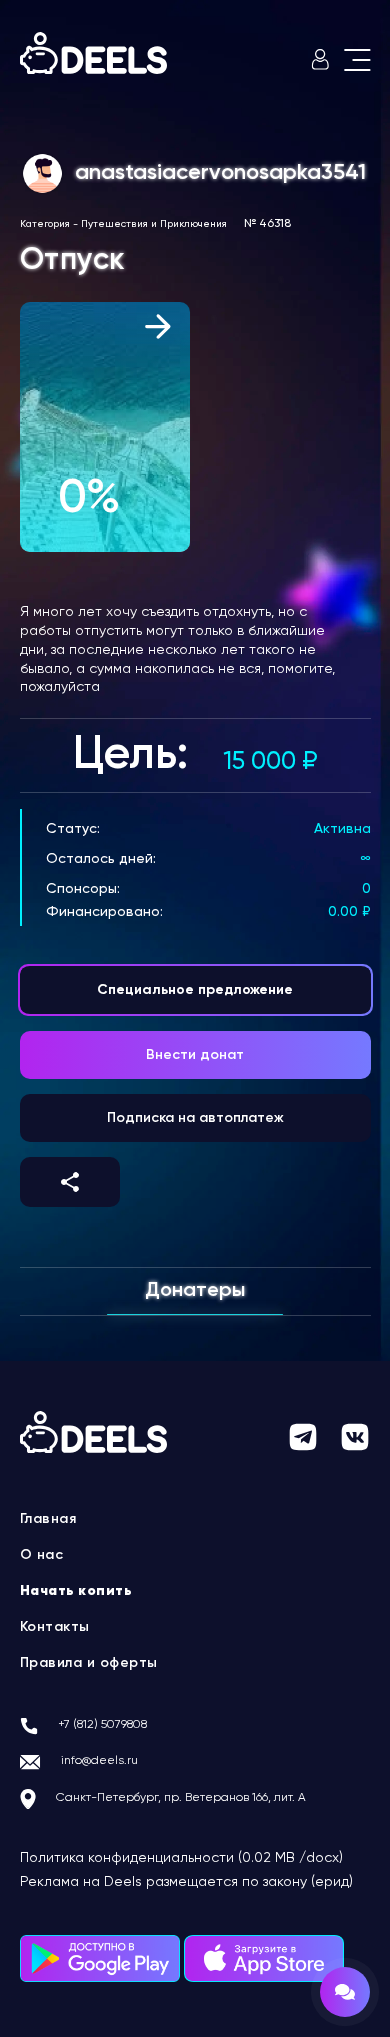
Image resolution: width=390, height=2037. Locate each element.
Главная (48, 1519)
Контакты (55, 1627)
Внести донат (195, 1055)
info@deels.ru (99, 1761)
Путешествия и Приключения (154, 224)
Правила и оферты (89, 1663)
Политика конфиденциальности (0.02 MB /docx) (181, 1858)
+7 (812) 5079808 (102, 1725)
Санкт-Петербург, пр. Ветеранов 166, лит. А (181, 1798)
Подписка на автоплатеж (195, 1118)
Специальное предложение (195, 990)
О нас (42, 1555)
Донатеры (195, 1291)
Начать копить (76, 1591)
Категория (45, 224)
